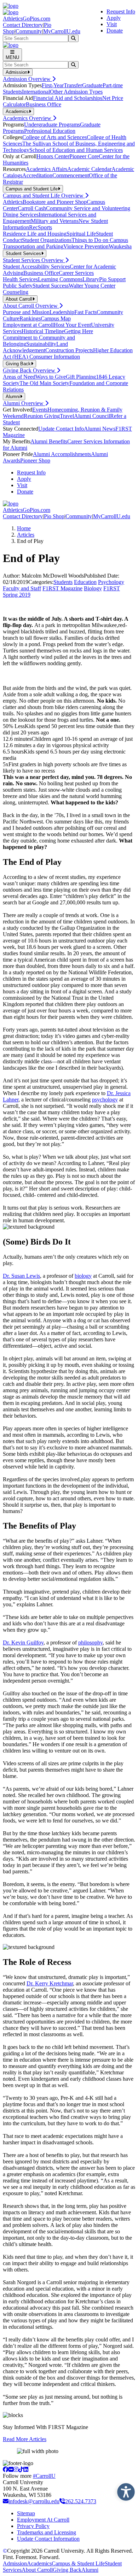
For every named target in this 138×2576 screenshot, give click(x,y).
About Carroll (37, 2570)
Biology (93, 588)
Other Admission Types (76, 92)
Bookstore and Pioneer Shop (55, 202)
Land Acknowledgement (35, 347)
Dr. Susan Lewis (21, 1276)
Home (24, 528)
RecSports (41, 227)
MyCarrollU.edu (62, 31)
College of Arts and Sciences (54, 137)
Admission (15, 2563)
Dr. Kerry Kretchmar (50, 1983)
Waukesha (120, 246)
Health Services (20, 279)
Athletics (13, 202)
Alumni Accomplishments (62, 454)
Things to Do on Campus (100, 240)
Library (91, 279)
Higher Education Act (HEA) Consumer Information (68, 353)
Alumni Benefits (49, 441)
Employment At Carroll (43, 2520)
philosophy (90, 1643)
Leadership (62, 312)
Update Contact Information (48, 2539)
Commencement (71, 175)
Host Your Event (72, 325)
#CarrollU (44, 2476)
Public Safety (18, 286)
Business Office (44, 104)
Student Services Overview (34, 260)
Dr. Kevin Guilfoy (23, 1643)
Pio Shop (54, 516)
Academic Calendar (89, 169)
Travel (67, 416)
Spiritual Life (81, 234)
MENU (12, 57)
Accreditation (37, 175)
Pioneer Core (84, 156)
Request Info (121, 11)
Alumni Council (92, 416)
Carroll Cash (32, 208)
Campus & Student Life (78, 2563)
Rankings (30, 318)
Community (29, 31)
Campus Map (56, 318)
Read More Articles (25, 2439)
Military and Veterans (55, 221)
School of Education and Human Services (76, 150)
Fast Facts (85, 312)
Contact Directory (23, 25)
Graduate (92, 85)
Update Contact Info (61, 429)
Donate (115, 31)
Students (63, 582)
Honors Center (53, 156)
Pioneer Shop (35, 460)
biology (83, 1276)
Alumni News (100, 429)
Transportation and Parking (33, 246)
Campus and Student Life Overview (44, 196)
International (36, 92)
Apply (114, 18)
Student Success (51, 286)
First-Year (53, 85)
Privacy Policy (33, 2526)
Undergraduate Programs (52, 125)
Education (85, 582)
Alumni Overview (24, 403)
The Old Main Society (44, 383)
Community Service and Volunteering (88, 208)
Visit (112, 24)
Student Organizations (47, 240)
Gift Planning (81, 377)
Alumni (90, 2570)
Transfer (73, 85)
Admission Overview (27, 79)
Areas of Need (19, 377)
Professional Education (50, 131)
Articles (26, 535)
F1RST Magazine (62, 588)
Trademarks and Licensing (47, 2532)
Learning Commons (60, 279)
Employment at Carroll (28, 325)
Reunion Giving (42, 416)
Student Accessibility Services (36, 267)
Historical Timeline (43, 331)
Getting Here (79, 331)
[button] (124, 2490)
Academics (39, 2563)
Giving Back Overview (30, 370)
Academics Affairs (47, 169)
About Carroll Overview (31, 306)
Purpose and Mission (26, 312)
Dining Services (21, 215)
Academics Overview (28, 118)
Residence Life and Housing (35, 234)
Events (40, 410)
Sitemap (26, 2513)
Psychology (111, 582)
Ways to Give (51, 377)
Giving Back (67, 2570)
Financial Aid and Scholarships (68, 98)
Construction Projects (69, 350)
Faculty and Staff (22, 588)
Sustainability (41, 344)
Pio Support (112, 279)
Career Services (76, 273)
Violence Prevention (86, 246)
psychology (105, 1100)
